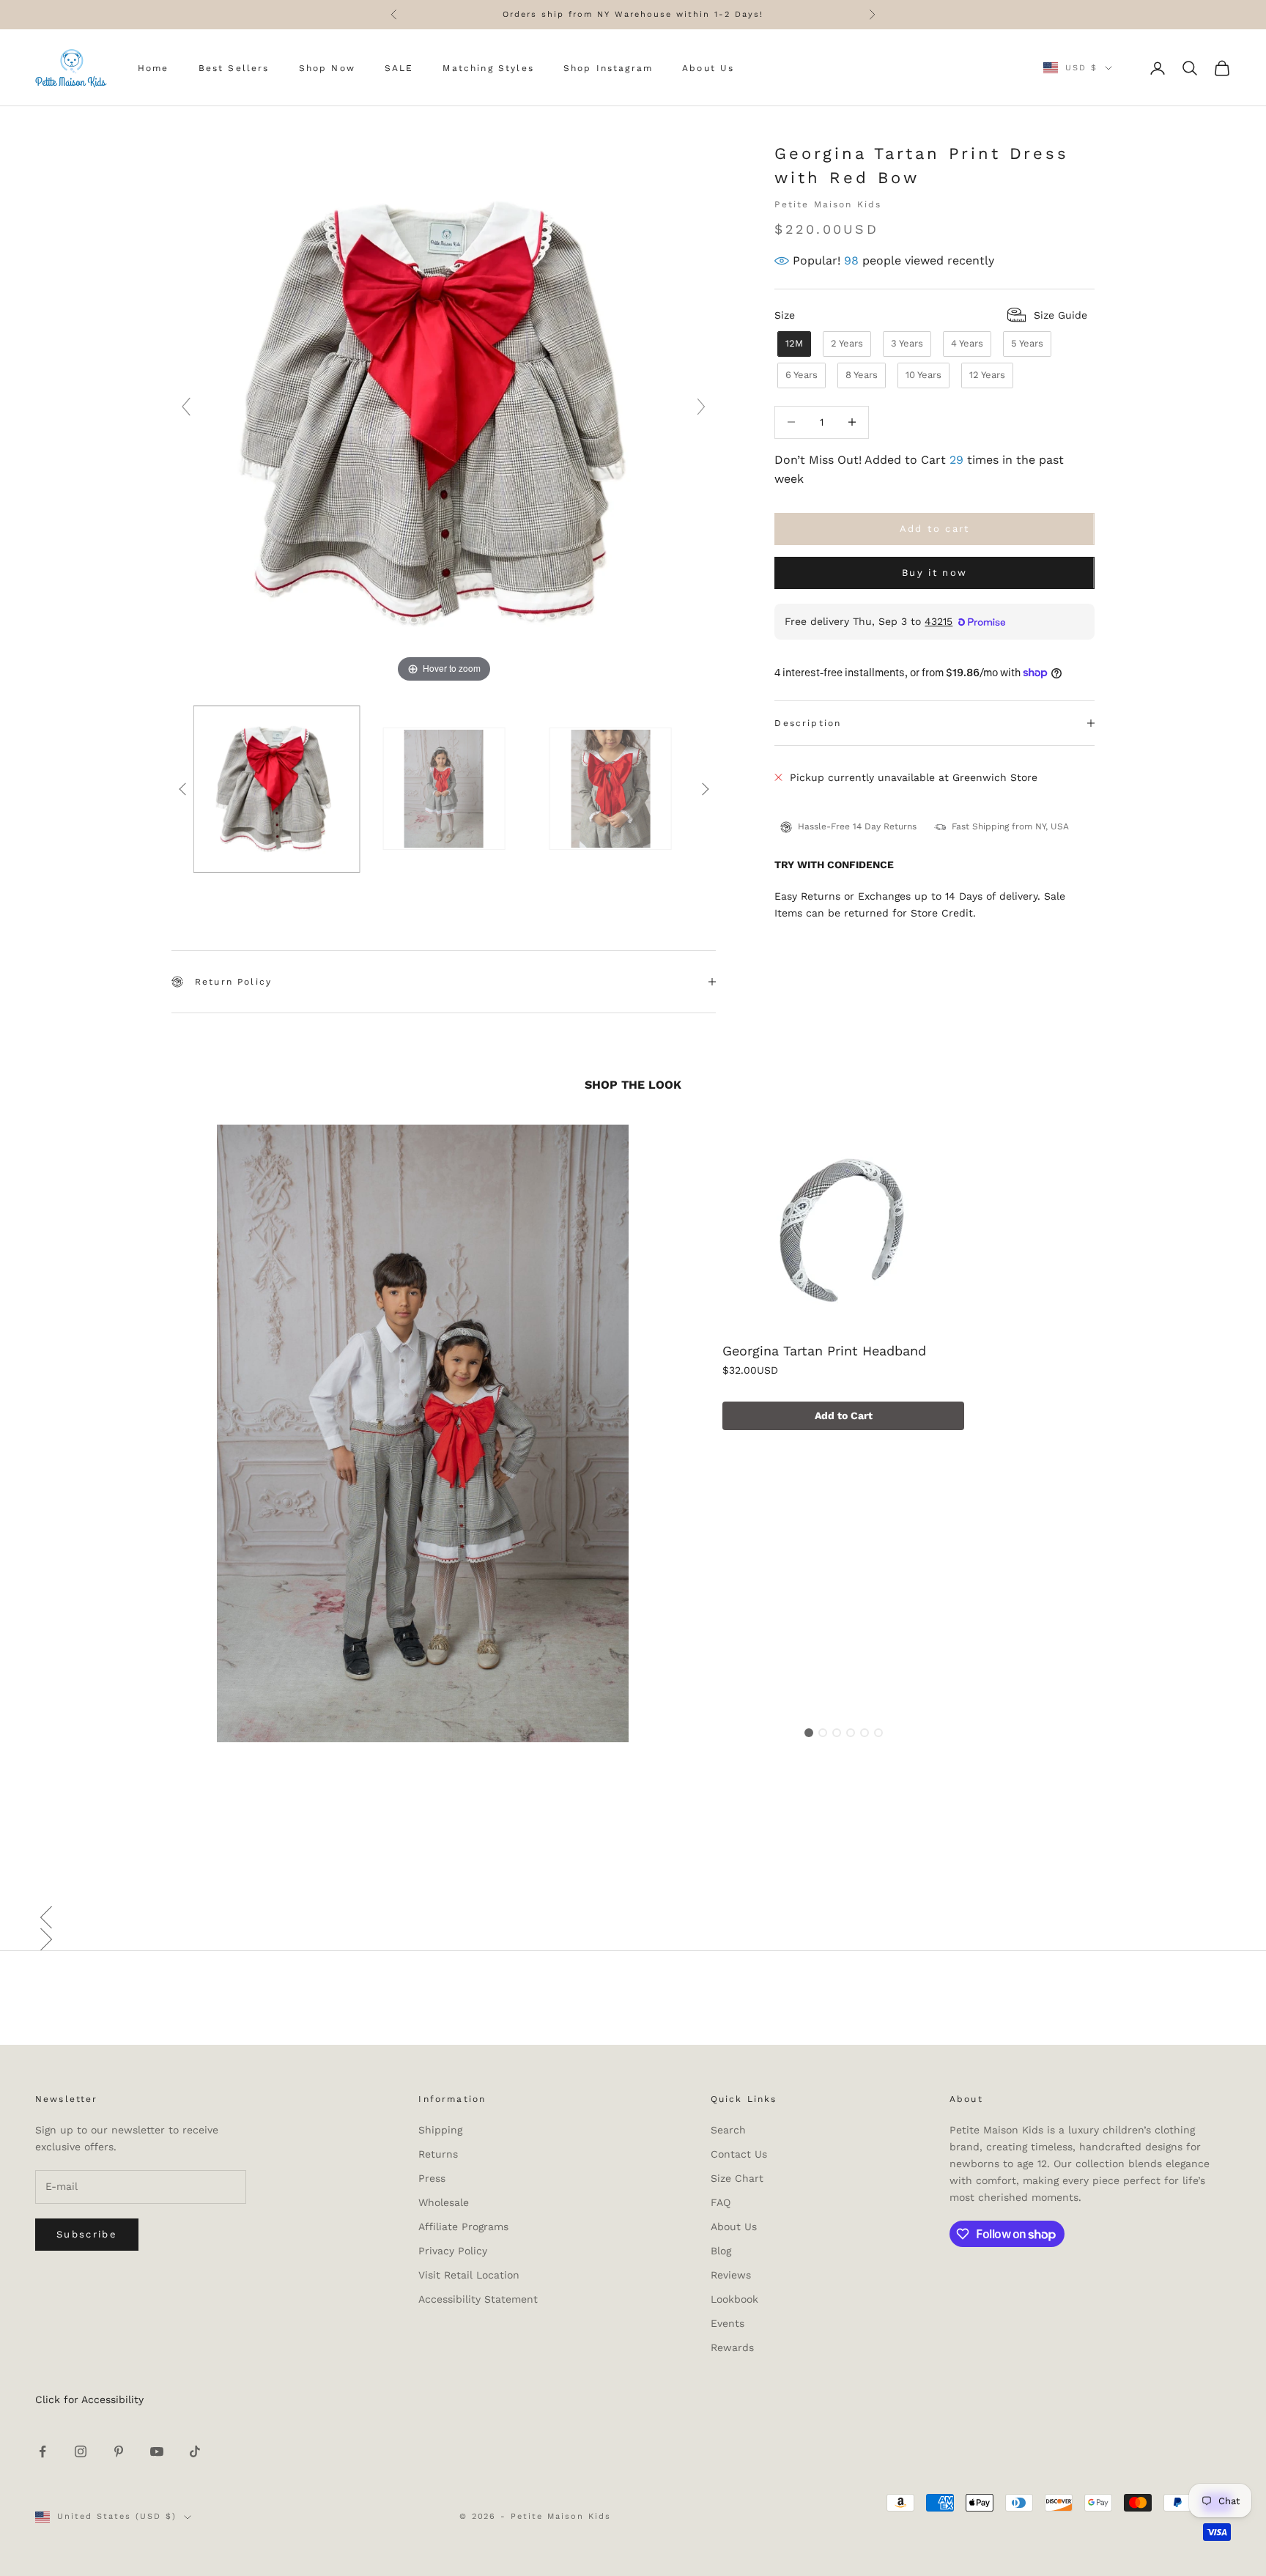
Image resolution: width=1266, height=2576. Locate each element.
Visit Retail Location (469, 2275)
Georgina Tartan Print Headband (824, 1351)
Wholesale (444, 2202)
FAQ (721, 2202)
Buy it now (934, 573)
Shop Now (327, 68)
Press (432, 2178)
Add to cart (935, 529)
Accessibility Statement (478, 2299)
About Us (708, 68)
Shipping (440, 2130)
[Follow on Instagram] (81, 2451)
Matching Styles (488, 68)
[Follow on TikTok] (195, 2451)
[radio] (793, 344)
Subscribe (87, 2234)
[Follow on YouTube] (157, 2451)
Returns (438, 2154)
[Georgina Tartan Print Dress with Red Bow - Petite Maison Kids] (277, 789)
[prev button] (182, 789)
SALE (399, 68)
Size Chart (737, 2178)
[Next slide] (701, 407)
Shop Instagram (608, 68)
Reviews (731, 2275)
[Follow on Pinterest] (119, 2451)
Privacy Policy (453, 2251)
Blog (721, 2251)
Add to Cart (844, 1415)
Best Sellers (234, 68)
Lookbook (734, 2299)
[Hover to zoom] (444, 413)
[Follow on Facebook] (42, 2451)
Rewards (732, 2347)
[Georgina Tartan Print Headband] (843, 1232)
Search (728, 2130)
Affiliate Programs (463, 2227)
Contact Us (739, 2154)
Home (153, 68)
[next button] (705, 789)
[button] (633, 1917)
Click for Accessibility (89, 2399)
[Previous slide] (186, 407)
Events (728, 2323)
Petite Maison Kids (828, 204)
